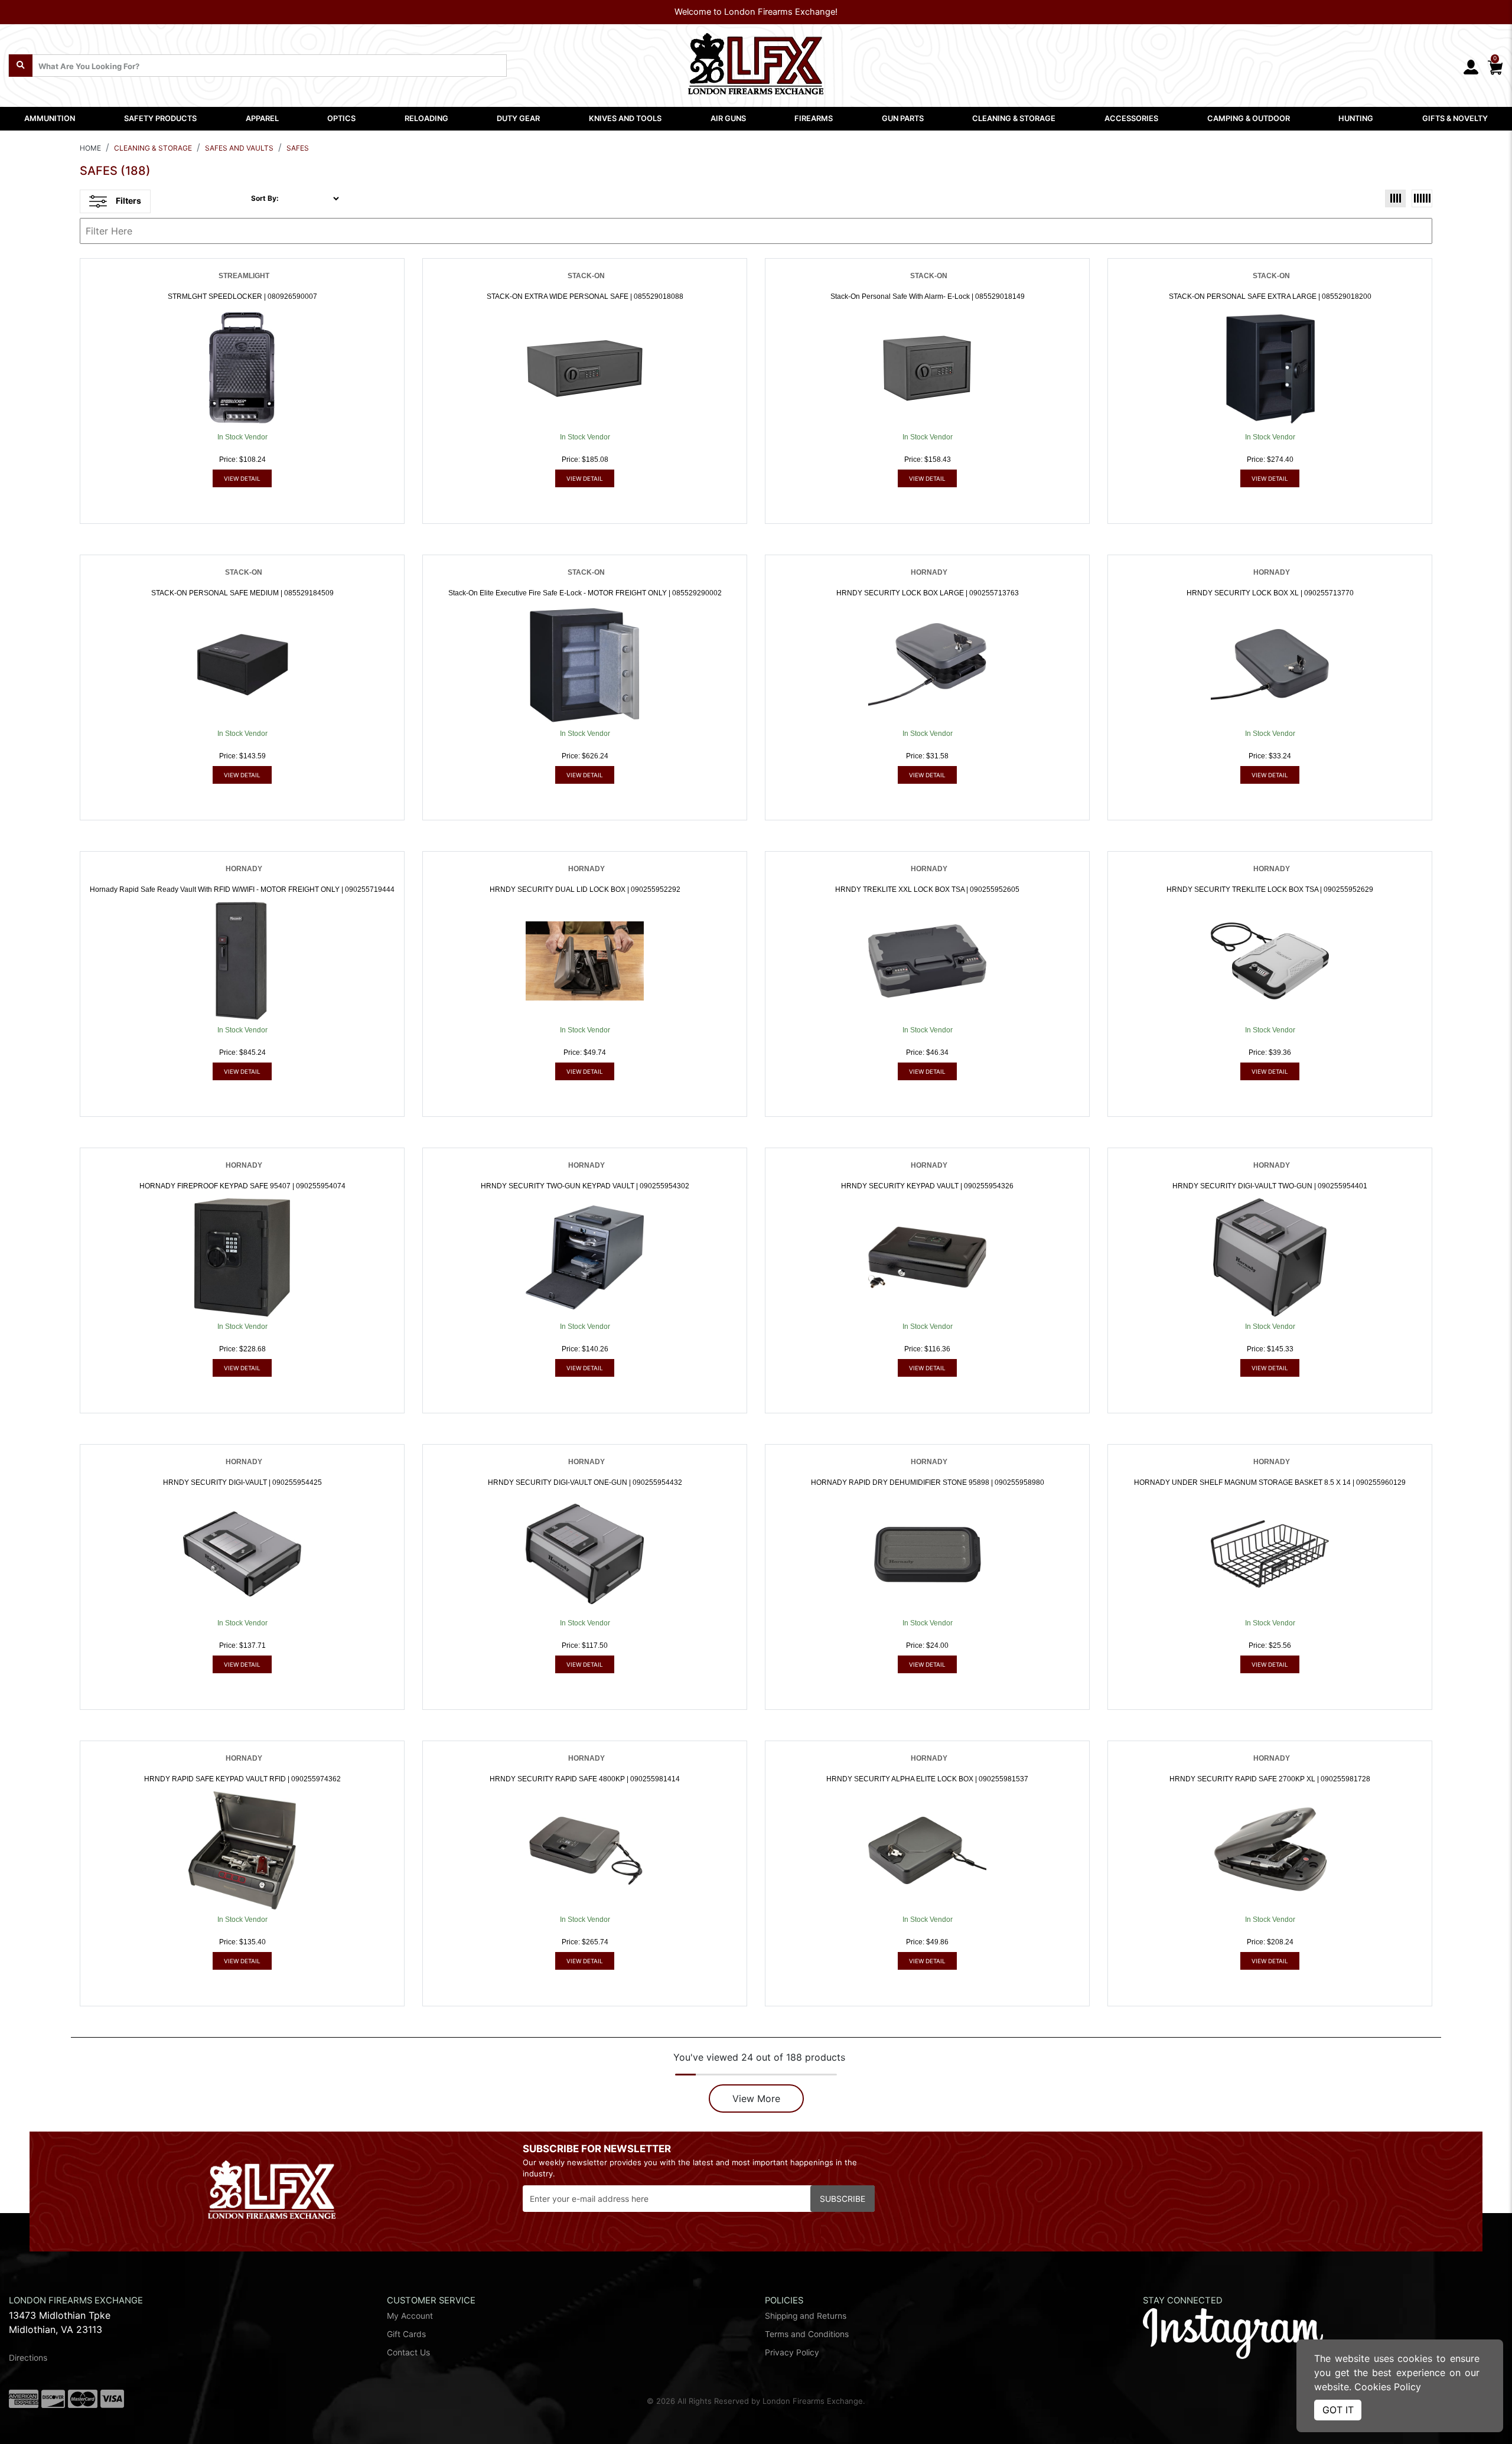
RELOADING (426, 118)
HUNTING (1356, 118)
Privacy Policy (792, 2352)
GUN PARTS (903, 118)
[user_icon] (1471, 68)
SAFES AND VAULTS (239, 148)
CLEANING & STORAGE (1014, 118)
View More (756, 2098)
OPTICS (341, 118)
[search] (21, 66)
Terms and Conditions (807, 2334)
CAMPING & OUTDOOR (1249, 118)
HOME (90, 148)
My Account (410, 2316)
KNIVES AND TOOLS (625, 118)
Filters (128, 201)
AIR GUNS (728, 118)
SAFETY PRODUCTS (160, 118)
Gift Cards (406, 2334)
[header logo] (756, 60)
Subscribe (843, 2199)
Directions (28, 2358)
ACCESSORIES (1131, 118)
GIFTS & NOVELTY (1455, 118)
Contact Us (408, 2352)
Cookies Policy (1388, 2387)
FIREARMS (814, 118)
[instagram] (1233, 2332)
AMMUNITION (50, 118)
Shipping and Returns (806, 2316)
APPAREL (262, 118)
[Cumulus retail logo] (1254, 2404)
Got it (1338, 2410)
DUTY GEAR (518, 118)
